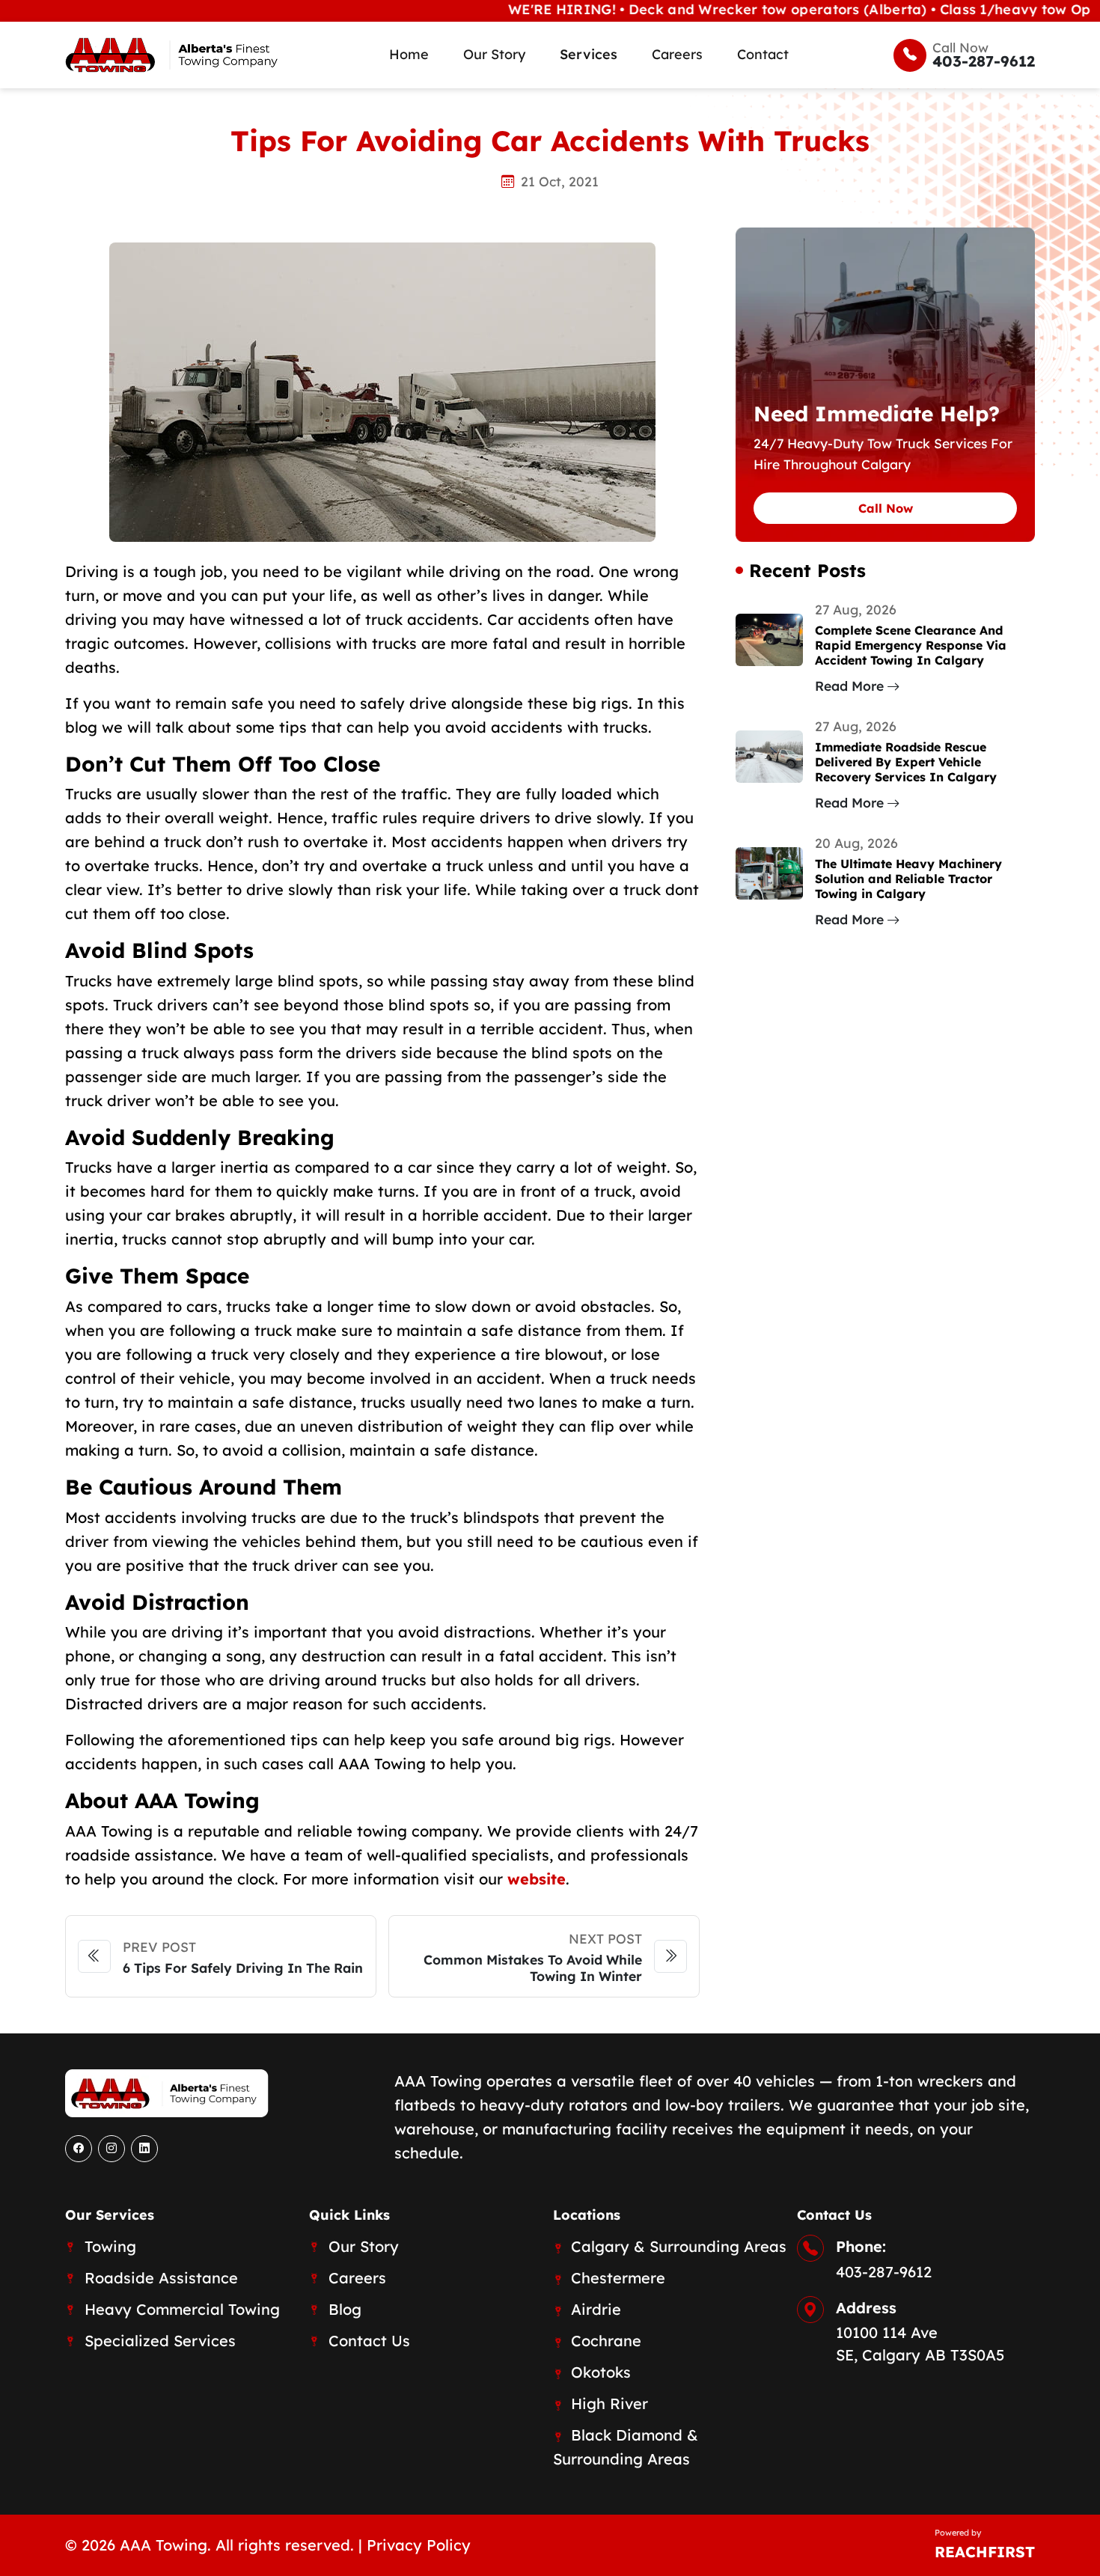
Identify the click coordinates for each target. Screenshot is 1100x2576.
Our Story (494, 54)
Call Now (886, 508)
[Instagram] (111, 2149)
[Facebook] (79, 2149)
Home (409, 54)
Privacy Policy (419, 2545)
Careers (677, 54)
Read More (849, 686)
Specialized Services (160, 2341)
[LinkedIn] (144, 2149)
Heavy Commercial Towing (182, 2309)
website (537, 1879)
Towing (110, 2246)
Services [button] (589, 54)
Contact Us (369, 2341)
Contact (763, 54)
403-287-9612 (884, 2272)
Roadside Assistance (161, 2278)
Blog (345, 2309)
